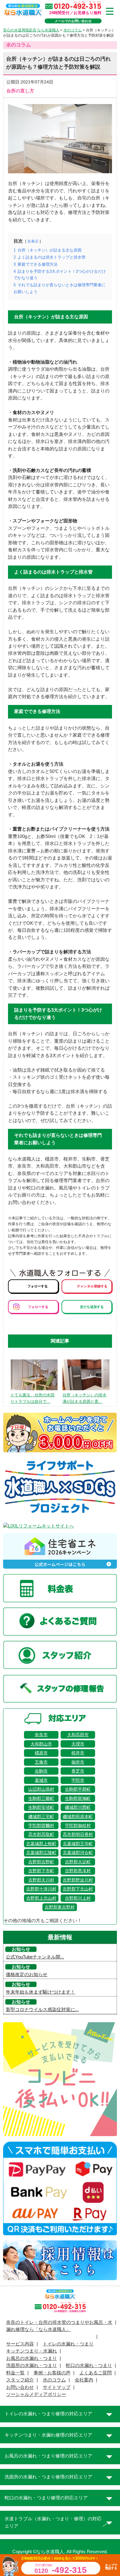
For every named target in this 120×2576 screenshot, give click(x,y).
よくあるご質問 (96, 2373)
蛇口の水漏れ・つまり (89, 2365)
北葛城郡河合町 (78, 1853)
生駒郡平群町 (78, 1789)
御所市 (78, 1762)
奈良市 (41, 1735)
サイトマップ (57, 2387)
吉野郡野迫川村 (78, 1880)
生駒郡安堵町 (41, 1807)
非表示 (33, 241)
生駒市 (41, 1771)
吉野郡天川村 (41, 1880)
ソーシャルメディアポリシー (36, 2394)
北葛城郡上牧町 (41, 1844)
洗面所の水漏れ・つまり (32, 2365)
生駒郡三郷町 (41, 1798)
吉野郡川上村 (78, 1898)
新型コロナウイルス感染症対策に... (42, 2010)
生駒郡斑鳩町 (78, 1798)
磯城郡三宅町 (41, 1817)
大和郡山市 (41, 1744)
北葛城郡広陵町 (41, 1853)
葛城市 (41, 1780)
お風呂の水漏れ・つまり (32, 2358)
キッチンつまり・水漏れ (32, 2351)
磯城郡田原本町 (78, 1817)
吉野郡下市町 (41, 1871)
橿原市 (41, 1753)
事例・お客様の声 (52, 2373)
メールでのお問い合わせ (73, 21)
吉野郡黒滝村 (78, 1871)
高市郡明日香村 (78, 1834)
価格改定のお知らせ (27, 1974)
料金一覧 (15, 2373)
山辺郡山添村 (41, 1789)
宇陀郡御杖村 (78, 1825)
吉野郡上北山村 (41, 1898)
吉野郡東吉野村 (60, 1907)
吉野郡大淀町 (78, 1862)
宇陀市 (78, 1780)
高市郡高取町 (41, 1834)
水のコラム (54, 2380)
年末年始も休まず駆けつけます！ (40, 1992)
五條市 (41, 1762)
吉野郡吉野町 (41, 1862)
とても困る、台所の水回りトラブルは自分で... (32, 1398)
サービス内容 (20, 2344)
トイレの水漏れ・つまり (68, 2344)
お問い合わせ (20, 2387)
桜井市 (78, 1753)
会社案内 (84, 2380)
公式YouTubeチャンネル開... (35, 1957)
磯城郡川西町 (78, 1807)
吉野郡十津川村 (41, 1889)
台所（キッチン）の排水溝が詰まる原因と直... (84, 1398)
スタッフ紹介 (20, 2380)
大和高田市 (78, 1735)
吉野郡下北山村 (78, 1889)
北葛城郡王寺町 (78, 1844)
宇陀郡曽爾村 (41, 1825)
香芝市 (78, 1771)
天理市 (78, 1744)
